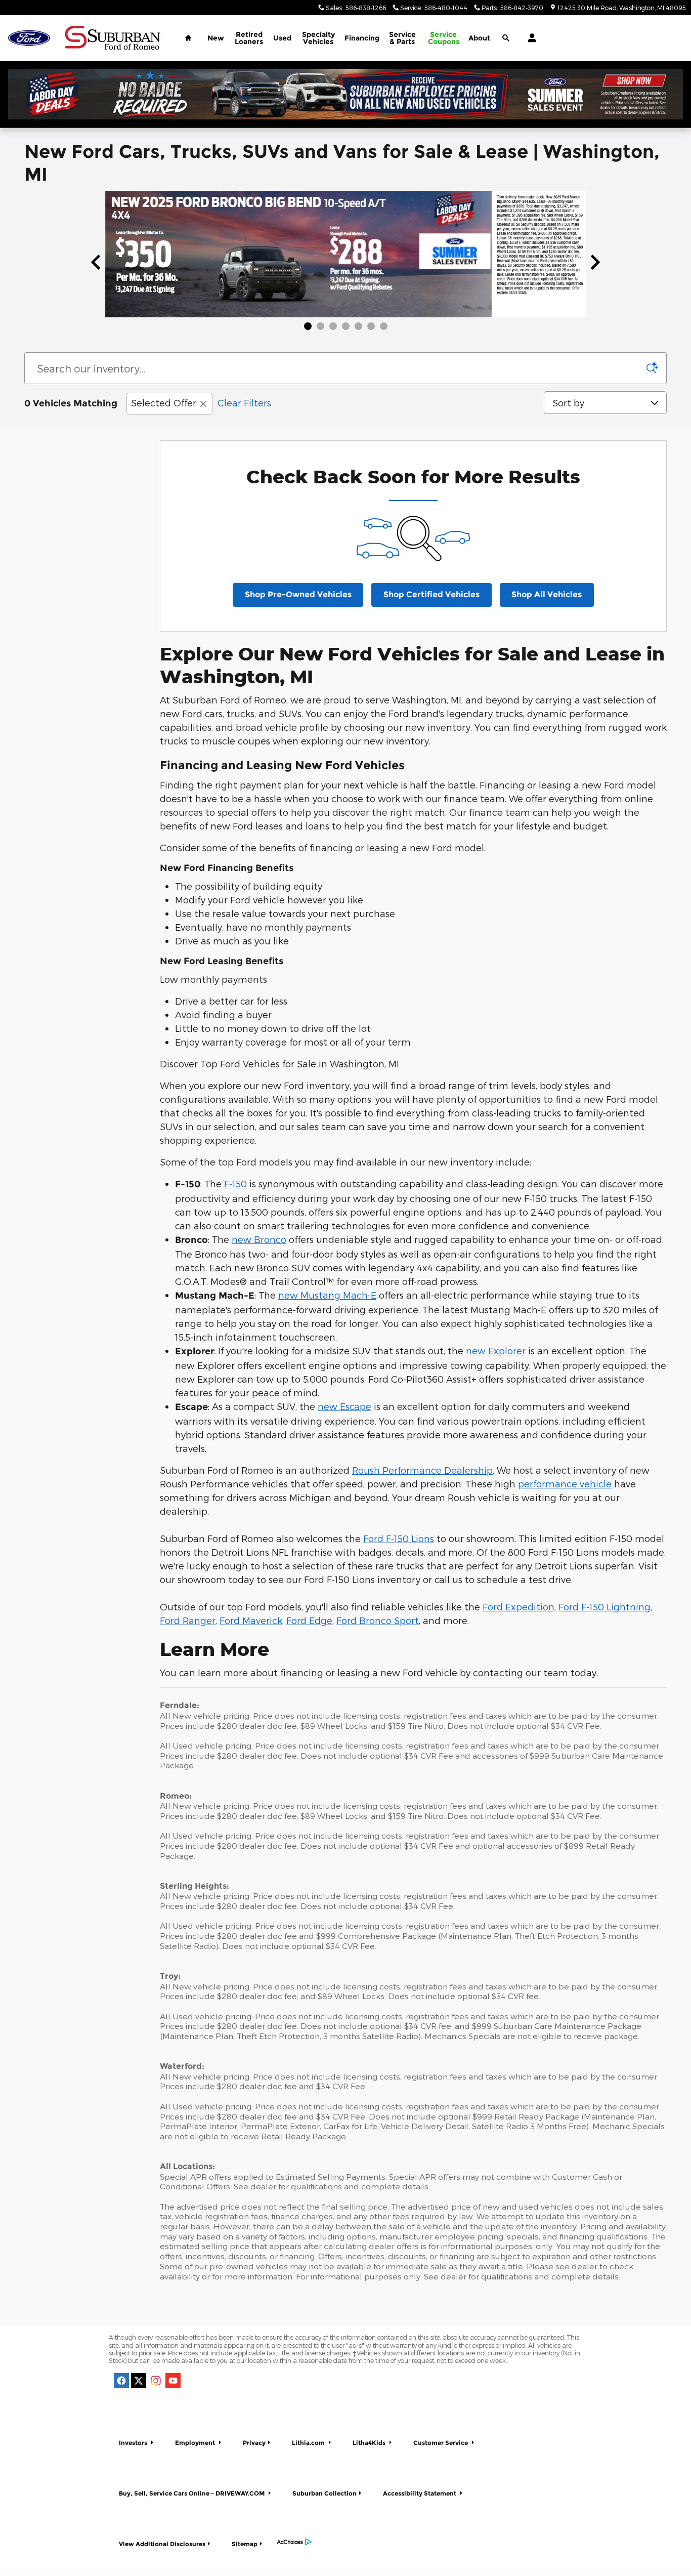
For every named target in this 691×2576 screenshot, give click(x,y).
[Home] (29, 38)
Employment (196, 2443)
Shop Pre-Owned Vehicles (298, 594)
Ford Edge (309, 1620)
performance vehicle (565, 1484)
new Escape (344, 1406)
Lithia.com (309, 2443)
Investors (134, 2443)
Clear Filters (244, 403)
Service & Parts (402, 38)
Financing (362, 38)
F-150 (235, 1183)
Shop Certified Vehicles (431, 594)
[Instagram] (156, 2381)
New (216, 38)
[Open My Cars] (529, 38)
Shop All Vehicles (547, 594)
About (479, 38)
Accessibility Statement (420, 2493)
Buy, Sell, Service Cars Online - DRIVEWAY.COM (192, 2493)
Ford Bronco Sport (378, 1620)
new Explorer (496, 1351)
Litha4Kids (370, 2443)
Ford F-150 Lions (399, 1538)
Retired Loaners (249, 38)
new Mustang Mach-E (327, 1295)
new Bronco (259, 1239)
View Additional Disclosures (162, 2544)
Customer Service (441, 2443)
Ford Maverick (251, 1620)
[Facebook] (121, 2381)
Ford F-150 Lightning (604, 1607)
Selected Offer (164, 403)
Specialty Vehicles (318, 38)
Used (282, 38)
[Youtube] (173, 2381)
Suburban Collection (325, 2493)
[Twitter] (139, 2381)
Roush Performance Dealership (422, 1470)
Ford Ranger (188, 1620)
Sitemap (245, 2544)
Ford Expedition (519, 1607)
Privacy (254, 2443)
